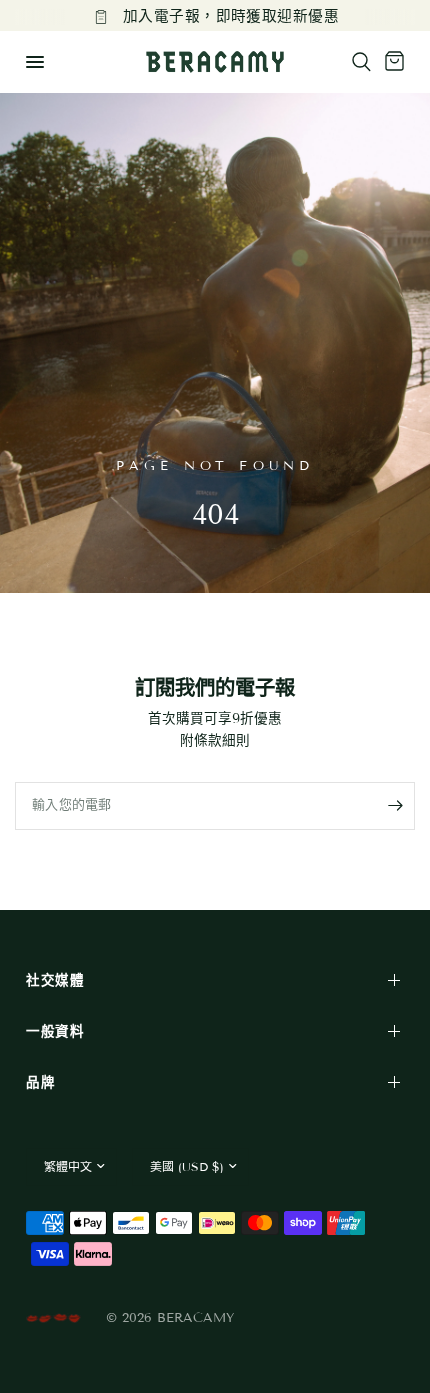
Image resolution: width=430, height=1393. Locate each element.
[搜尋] (361, 62)
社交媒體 (55, 980)
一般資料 (55, 1031)
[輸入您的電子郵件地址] (395, 806)
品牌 (40, 1082)
